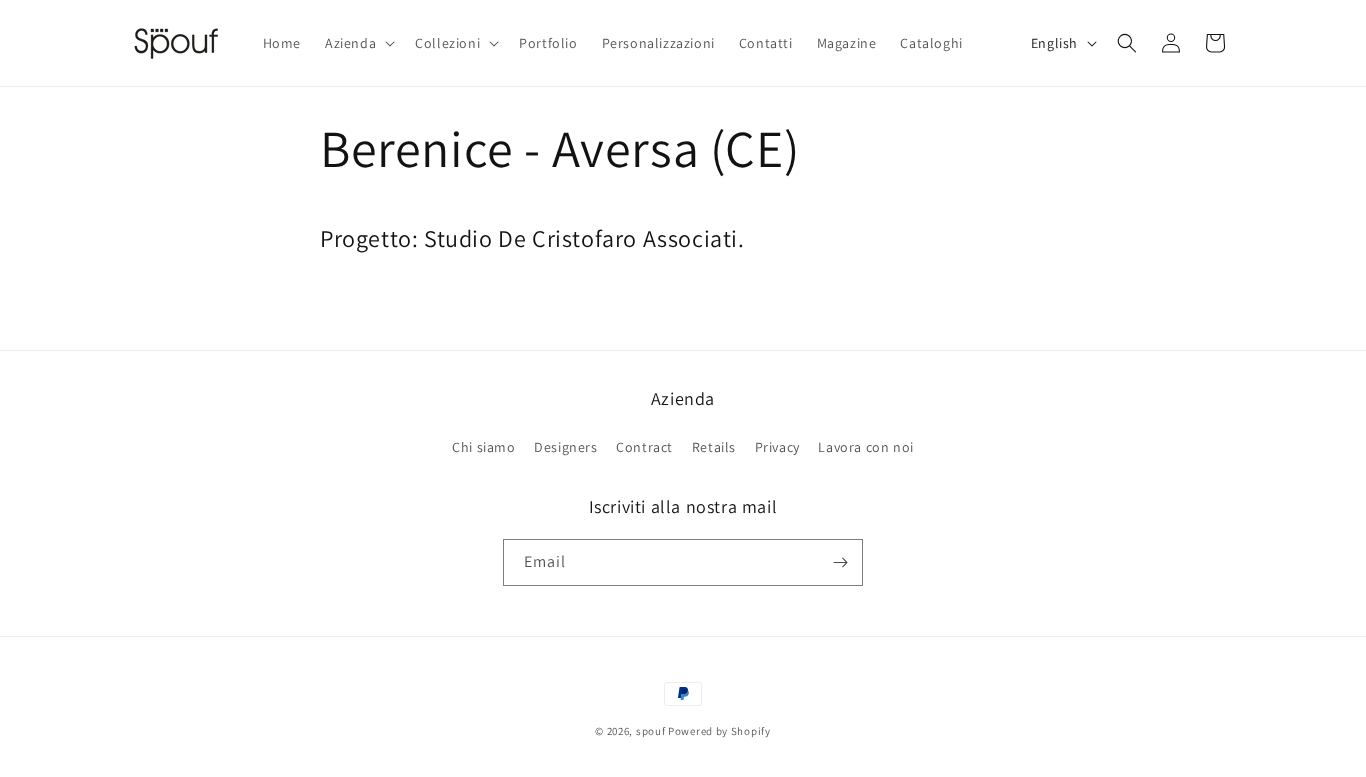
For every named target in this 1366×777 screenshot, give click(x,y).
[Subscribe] (840, 562)
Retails (714, 447)
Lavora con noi (865, 447)
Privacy (777, 447)
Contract (644, 447)
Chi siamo (483, 447)
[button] (358, 43)
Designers (565, 447)
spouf (651, 731)
